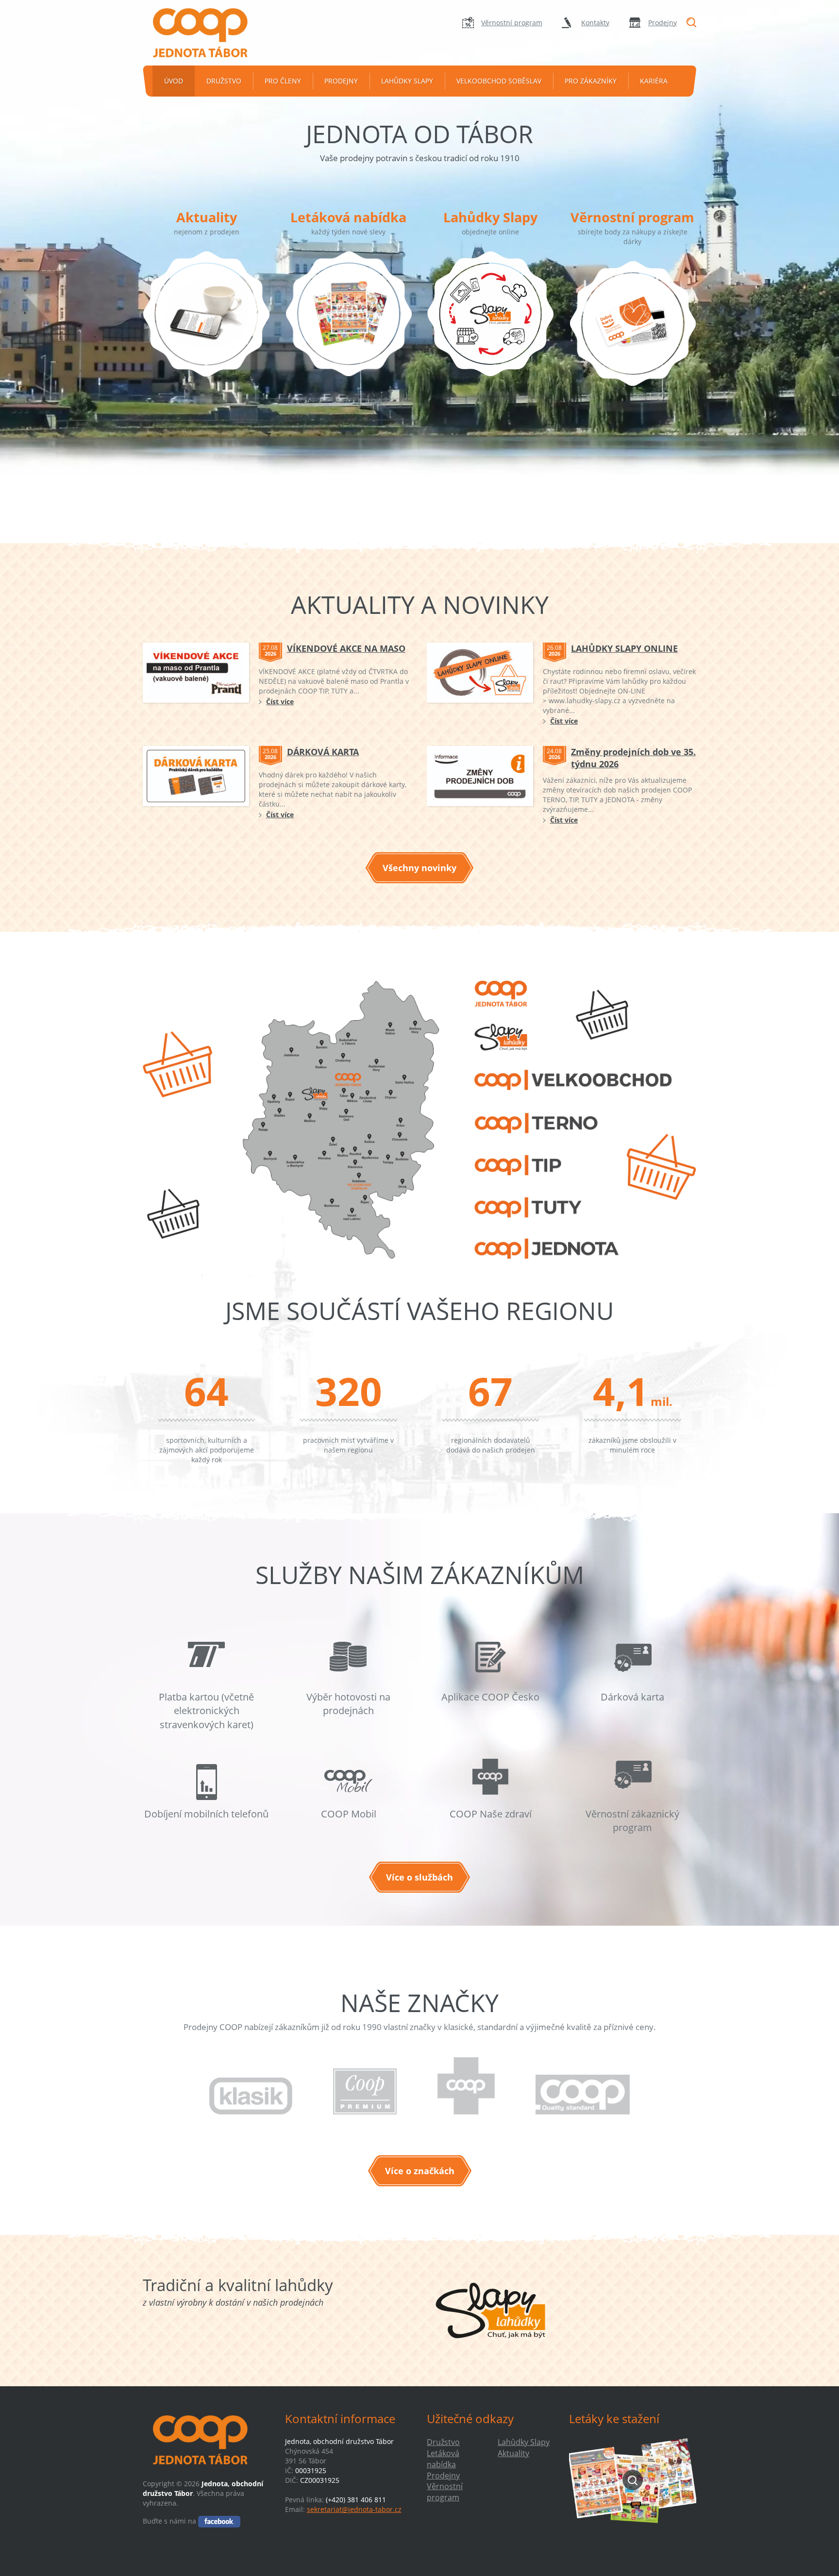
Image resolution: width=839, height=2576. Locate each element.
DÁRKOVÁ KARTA (323, 752)
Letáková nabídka (348, 217)
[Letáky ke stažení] (633, 2480)
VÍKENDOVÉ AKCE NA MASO (346, 648)
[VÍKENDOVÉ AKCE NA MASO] (196, 673)
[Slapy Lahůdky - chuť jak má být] (491, 2311)
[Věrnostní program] (633, 337)
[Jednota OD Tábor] (206, 33)
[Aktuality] (206, 327)
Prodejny (663, 23)
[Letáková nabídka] (349, 327)
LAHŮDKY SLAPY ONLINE (624, 648)
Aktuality (207, 217)
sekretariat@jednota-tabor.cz (354, 2509)
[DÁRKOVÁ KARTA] (196, 776)
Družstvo (224, 81)
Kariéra (654, 81)
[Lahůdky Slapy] (490, 327)
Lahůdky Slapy (407, 81)
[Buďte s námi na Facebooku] (219, 2521)
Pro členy (283, 81)
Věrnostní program (512, 23)
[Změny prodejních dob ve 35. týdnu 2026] (480, 776)
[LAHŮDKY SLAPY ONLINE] (480, 673)
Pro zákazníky (591, 81)
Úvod (174, 81)
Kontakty (595, 23)
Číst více (280, 702)
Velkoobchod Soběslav (499, 81)
